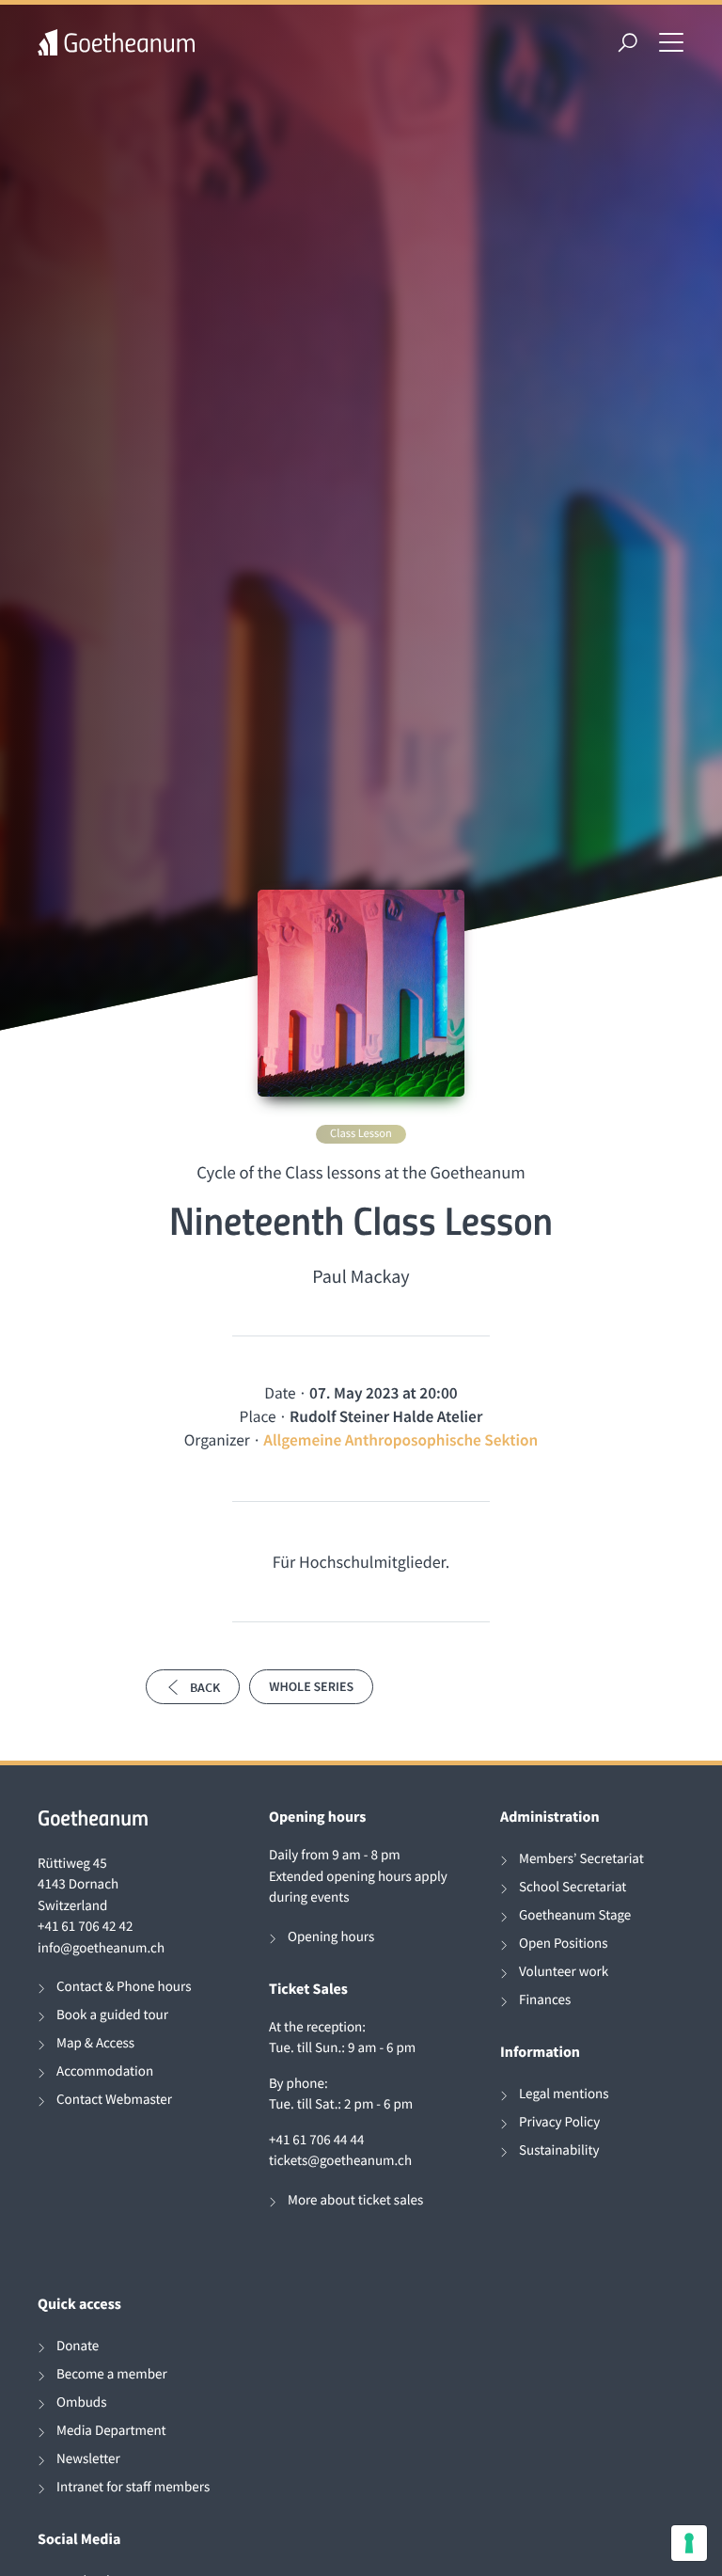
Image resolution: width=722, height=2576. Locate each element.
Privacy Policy (559, 2122)
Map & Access (95, 2043)
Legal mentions (564, 2094)
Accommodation (105, 2071)
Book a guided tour (112, 2015)
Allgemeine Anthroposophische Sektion (400, 1440)
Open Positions (564, 1944)
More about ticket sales (355, 2200)
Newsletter (88, 2459)
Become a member (112, 2374)
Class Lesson (361, 1134)
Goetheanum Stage (575, 1915)
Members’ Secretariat (581, 1859)
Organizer (217, 1440)
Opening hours (331, 1937)
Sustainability (559, 2150)
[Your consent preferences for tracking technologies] (689, 2543)
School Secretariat (573, 1887)
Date (280, 1393)
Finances (545, 2000)
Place (258, 1416)
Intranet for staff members (133, 2487)
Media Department (111, 2431)
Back (205, 1687)
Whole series (311, 1686)
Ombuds (81, 2402)
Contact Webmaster (114, 2100)
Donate (78, 2346)
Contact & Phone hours (124, 1987)
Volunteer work (564, 1972)
